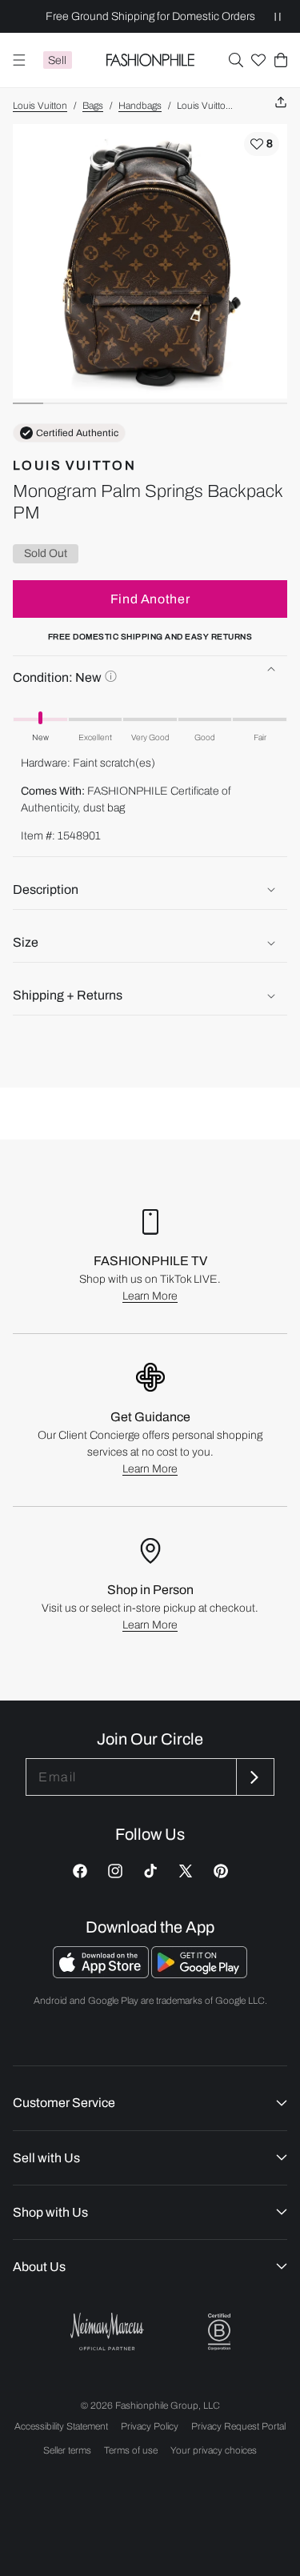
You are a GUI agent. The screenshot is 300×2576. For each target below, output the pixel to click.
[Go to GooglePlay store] (199, 1974)
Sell (57, 60)
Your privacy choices (214, 2450)
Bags (93, 106)
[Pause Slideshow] (278, 16)
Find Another (150, 599)
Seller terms (67, 2450)
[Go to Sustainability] (219, 2332)
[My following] (258, 60)
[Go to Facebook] (80, 1871)
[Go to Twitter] (186, 1871)
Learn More (150, 1296)
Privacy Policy (150, 2426)
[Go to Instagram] (115, 1871)
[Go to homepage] (150, 60)
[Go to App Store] (102, 1974)
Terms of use (131, 2450)
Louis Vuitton (40, 106)
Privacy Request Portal (238, 2426)
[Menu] (19, 60)
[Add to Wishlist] (262, 144)
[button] (236, 60)
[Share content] (281, 103)
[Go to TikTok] (150, 1871)
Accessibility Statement (61, 2426)
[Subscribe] (254, 1777)
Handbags (140, 106)
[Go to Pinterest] (221, 1871)
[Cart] (281, 60)
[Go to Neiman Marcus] (107, 2332)
